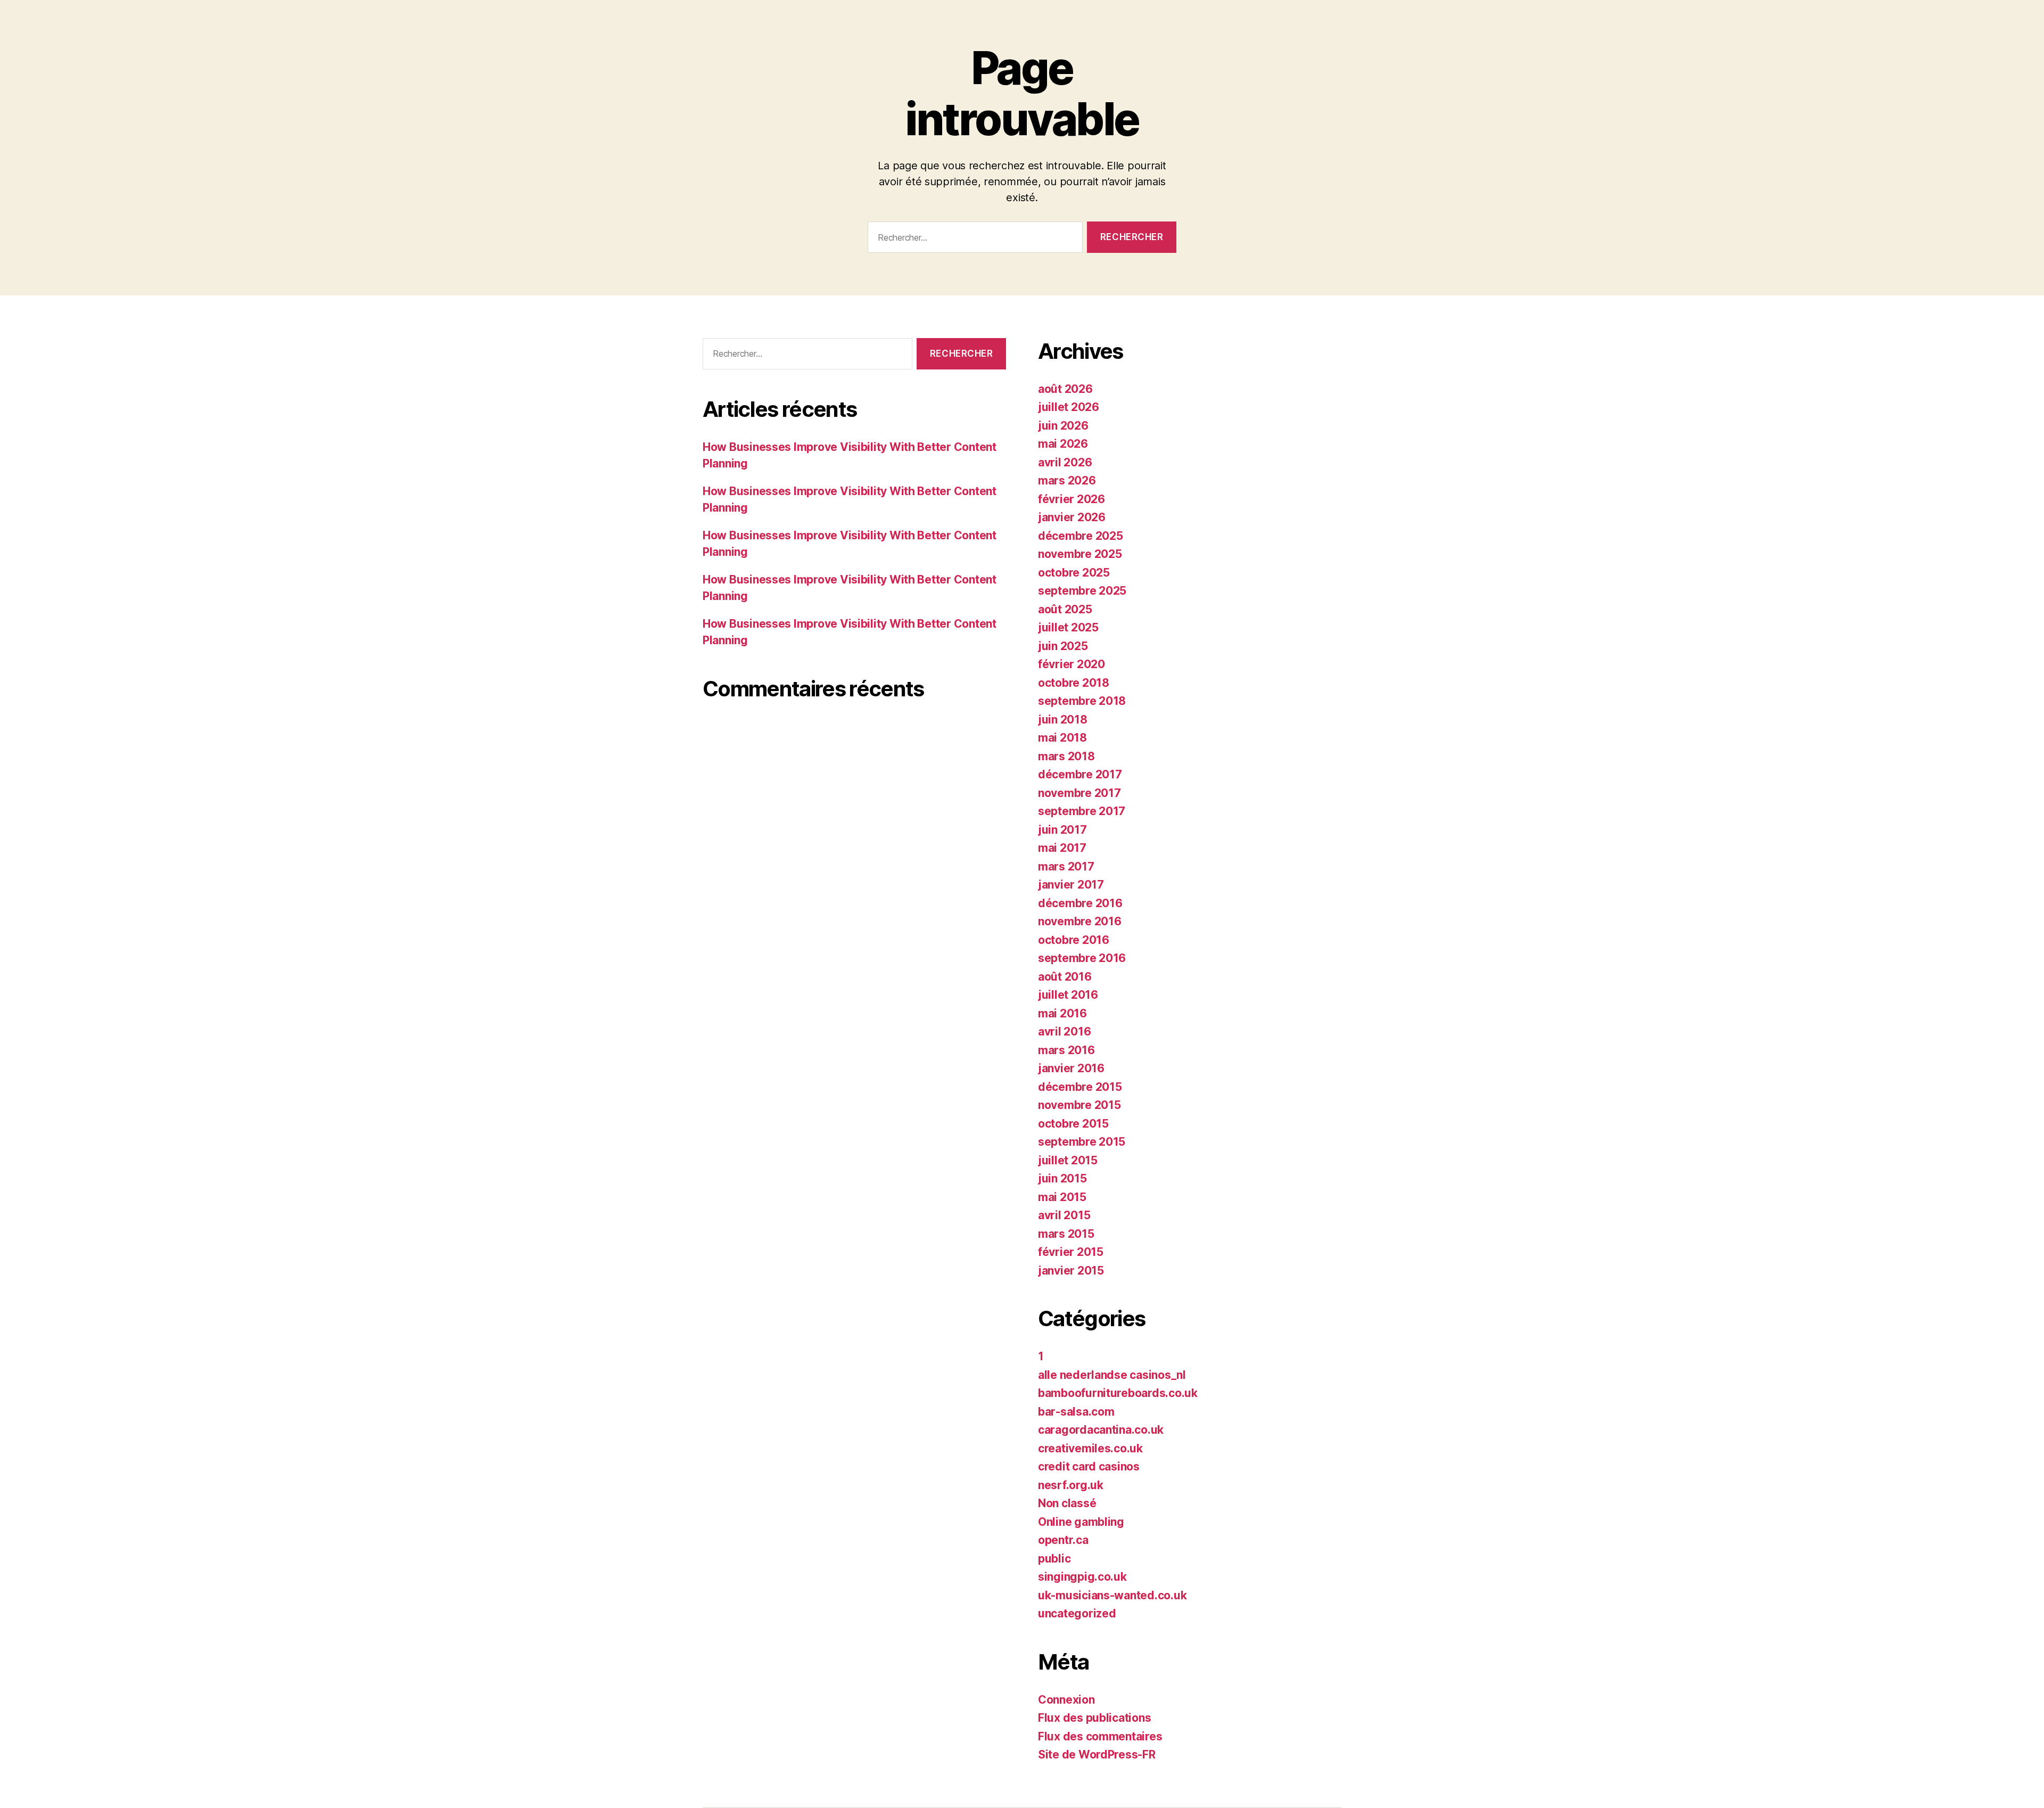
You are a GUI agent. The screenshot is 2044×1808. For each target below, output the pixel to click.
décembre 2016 (1080, 903)
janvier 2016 (1071, 1068)
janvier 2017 (1071, 885)
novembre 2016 (1080, 921)
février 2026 (1072, 499)
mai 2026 (1063, 444)
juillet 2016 (1068, 995)
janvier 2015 (1071, 1271)
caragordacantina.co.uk (1101, 1430)
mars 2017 (1066, 866)
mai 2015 (1062, 1197)
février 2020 (1072, 664)
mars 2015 (1066, 1234)
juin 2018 (1063, 720)
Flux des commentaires (1100, 1736)
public (1054, 1559)
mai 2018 (1062, 738)
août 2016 (1065, 977)
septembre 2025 (1082, 591)
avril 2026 (1065, 462)
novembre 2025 (1080, 554)
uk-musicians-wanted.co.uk (1112, 1595)
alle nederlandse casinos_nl (1112, 1375)
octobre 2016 (1074, 940)
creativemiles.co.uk (1090, 1448)
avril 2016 (1064, 1032)
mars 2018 (1066, 756)
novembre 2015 (1079, 1105)
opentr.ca (1063, 1540)
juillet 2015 (1068, 1160)
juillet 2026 (1069, 407)
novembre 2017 (1079, 793)
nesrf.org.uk (1071, 1485)
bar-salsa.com (1076, 1412)
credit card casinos (1089, 1466)
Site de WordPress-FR (1097, 1754)
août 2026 (1065, 389)
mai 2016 (1062, 1013)
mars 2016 (1066, 1050)
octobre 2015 (1073, 1124)
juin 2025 (1063, 646)
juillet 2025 (1068, 627)
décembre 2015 (1080, 1087)
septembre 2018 (1082, 701)
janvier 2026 (1072, 517)
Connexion (1066, 1700)
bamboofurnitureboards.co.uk (1118, 1393)
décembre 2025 (1081, 536)
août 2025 (1065, 609)
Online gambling (1081, 1522)
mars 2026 (1067, 480)
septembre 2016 (1082, 958)
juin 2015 (1062, 1178)
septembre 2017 (1082, 811)
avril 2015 (1064, 1215)
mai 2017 (1062, 848)
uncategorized (1077, 1613)
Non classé (1067, 1503)
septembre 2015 (1082, 1142)
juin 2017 (1062, 830)
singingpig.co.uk (1082, 1577)
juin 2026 (1063, 426)
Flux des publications (1094, 1718)
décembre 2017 (1080, 774)
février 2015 (1071, 1252)
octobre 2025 (1074, 573)
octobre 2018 (1074, 683)
